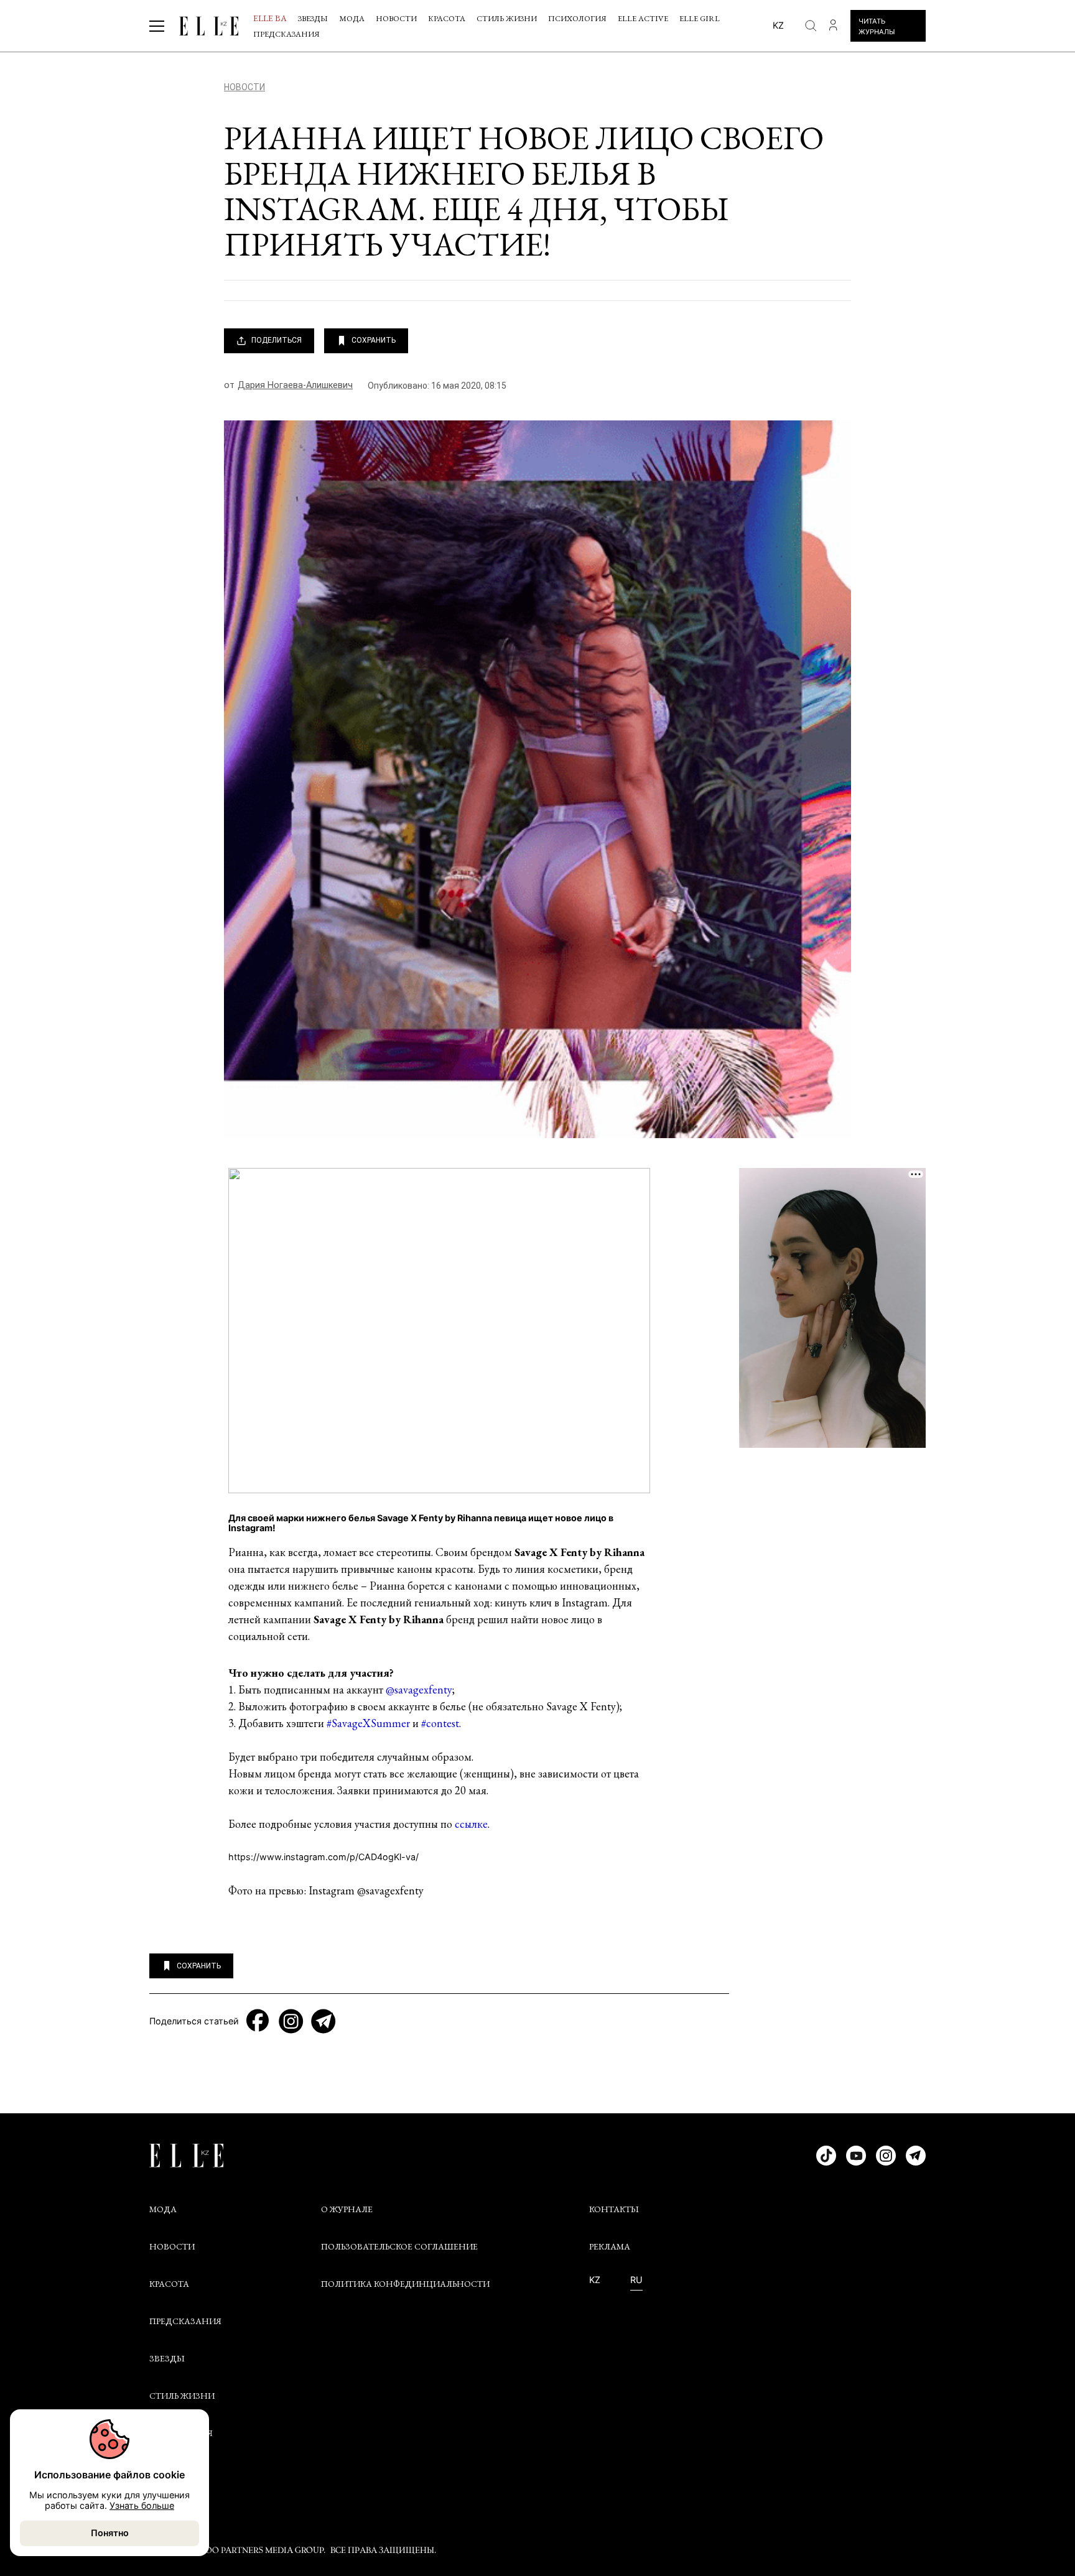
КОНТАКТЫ (614, 2209)
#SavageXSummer (368, 1723)
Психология (577, 18)
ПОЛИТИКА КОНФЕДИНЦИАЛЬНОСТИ (405, 2284)
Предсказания (286, 34)
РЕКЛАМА (610, 2246)
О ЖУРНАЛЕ (347, 2209)
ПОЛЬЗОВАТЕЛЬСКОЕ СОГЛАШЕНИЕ (399, 2246)
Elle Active (643, 18)
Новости (396, 18)
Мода (352, 18)
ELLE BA (270, 18)
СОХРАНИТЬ (374, 340)
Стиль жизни (507, 18)
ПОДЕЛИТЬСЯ (277, 340)
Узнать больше (142, 2505)
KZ (595, 2280)
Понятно (110, 2533)
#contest (440, 1723)
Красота (447, 18)
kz (778, 25)
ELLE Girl (700, 18)
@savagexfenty (419, 1689)
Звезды (313, 18)
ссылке (471, 1824)
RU (636, 2280)
